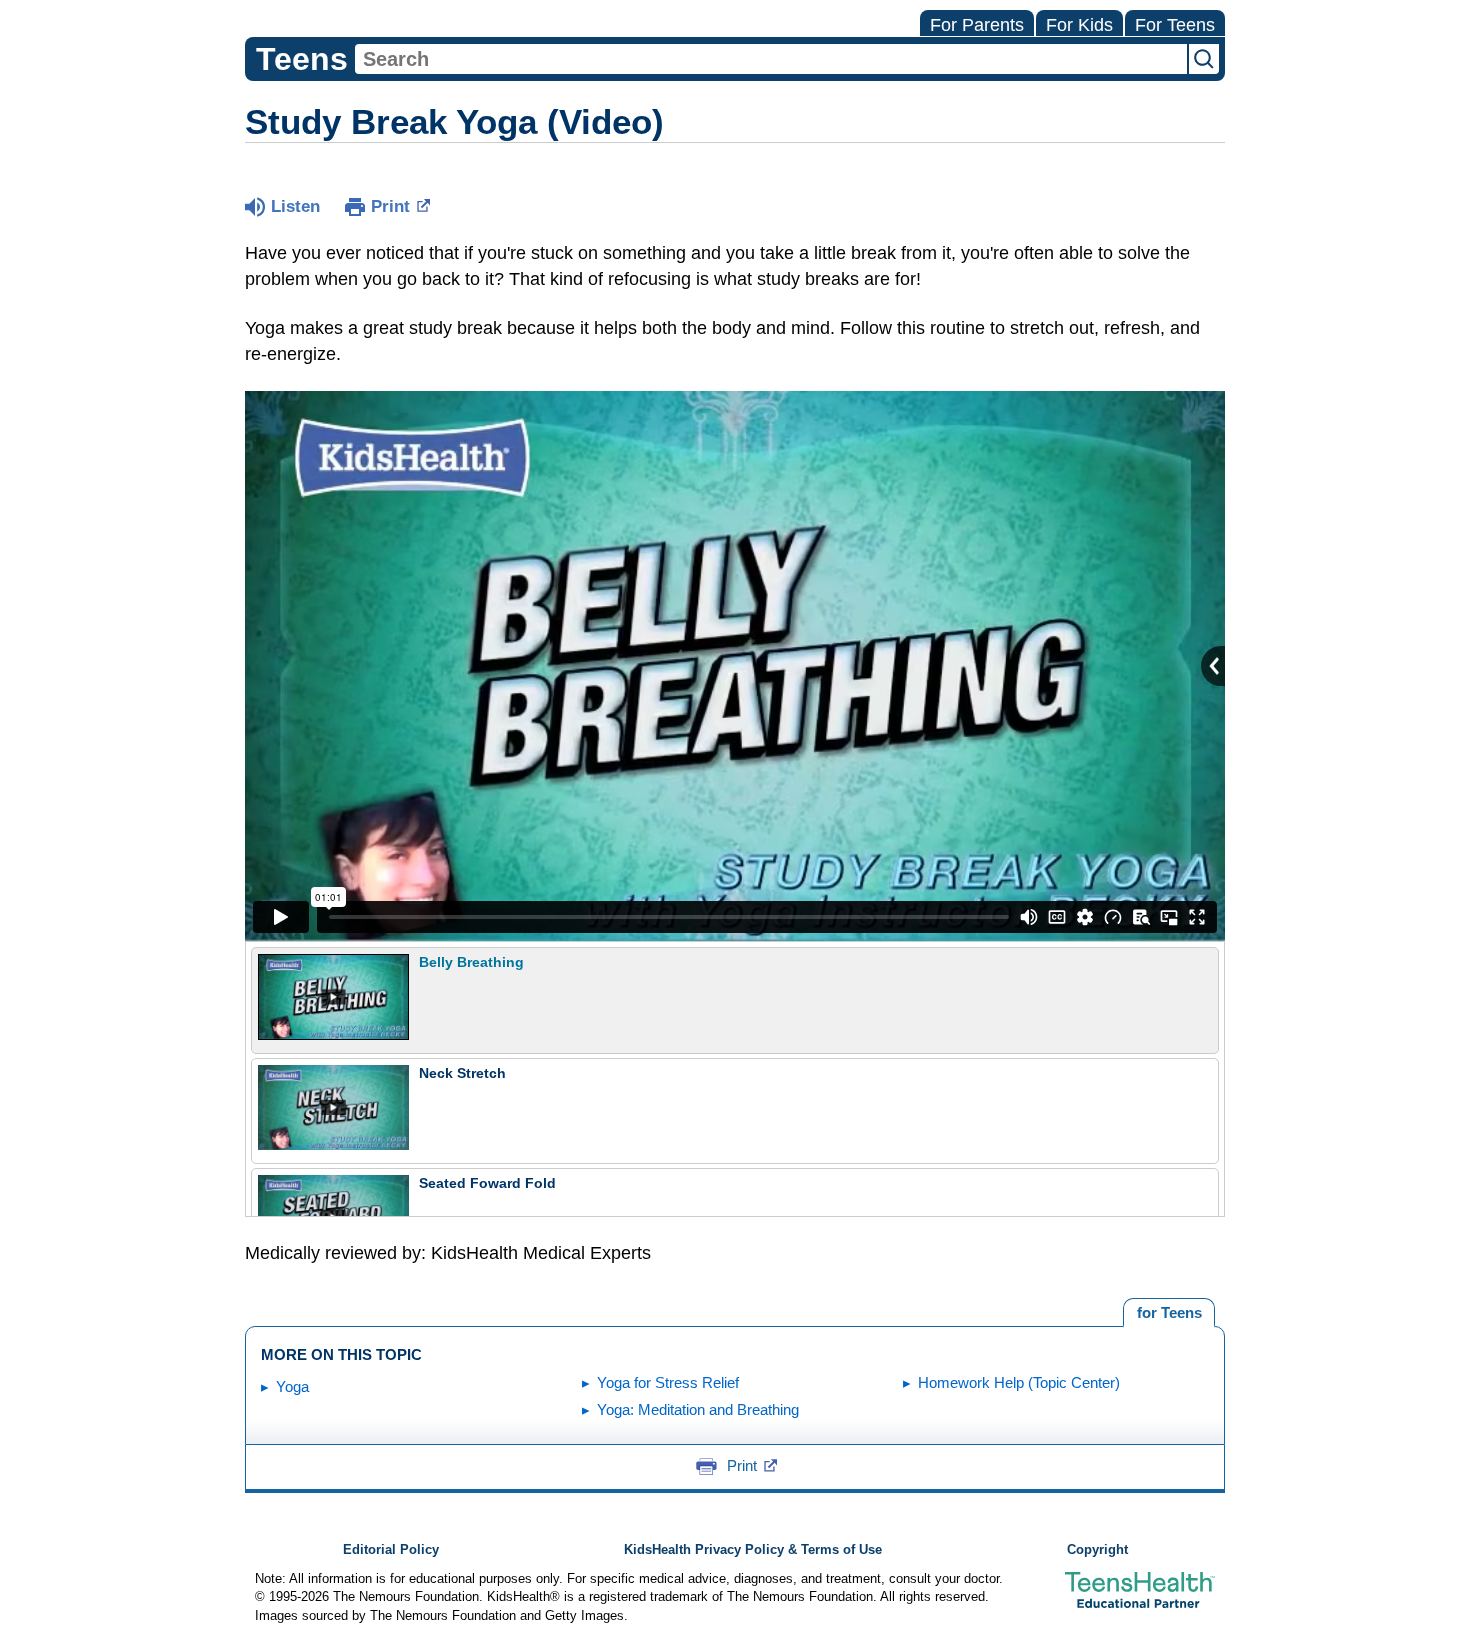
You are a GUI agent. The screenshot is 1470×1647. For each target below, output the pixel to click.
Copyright (1097, 1550)
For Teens (1175, 25)
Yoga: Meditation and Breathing (698, 1409)
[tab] (1169, 1313)
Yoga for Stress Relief (668, 1382)
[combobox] (771, 59)
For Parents (977, 25)
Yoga (292, 1386)
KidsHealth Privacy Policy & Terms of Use (753, 1550)
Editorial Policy (391, 1550)
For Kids (1079, 25)
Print (390, 206)
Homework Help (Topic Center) (1019, 1382)
